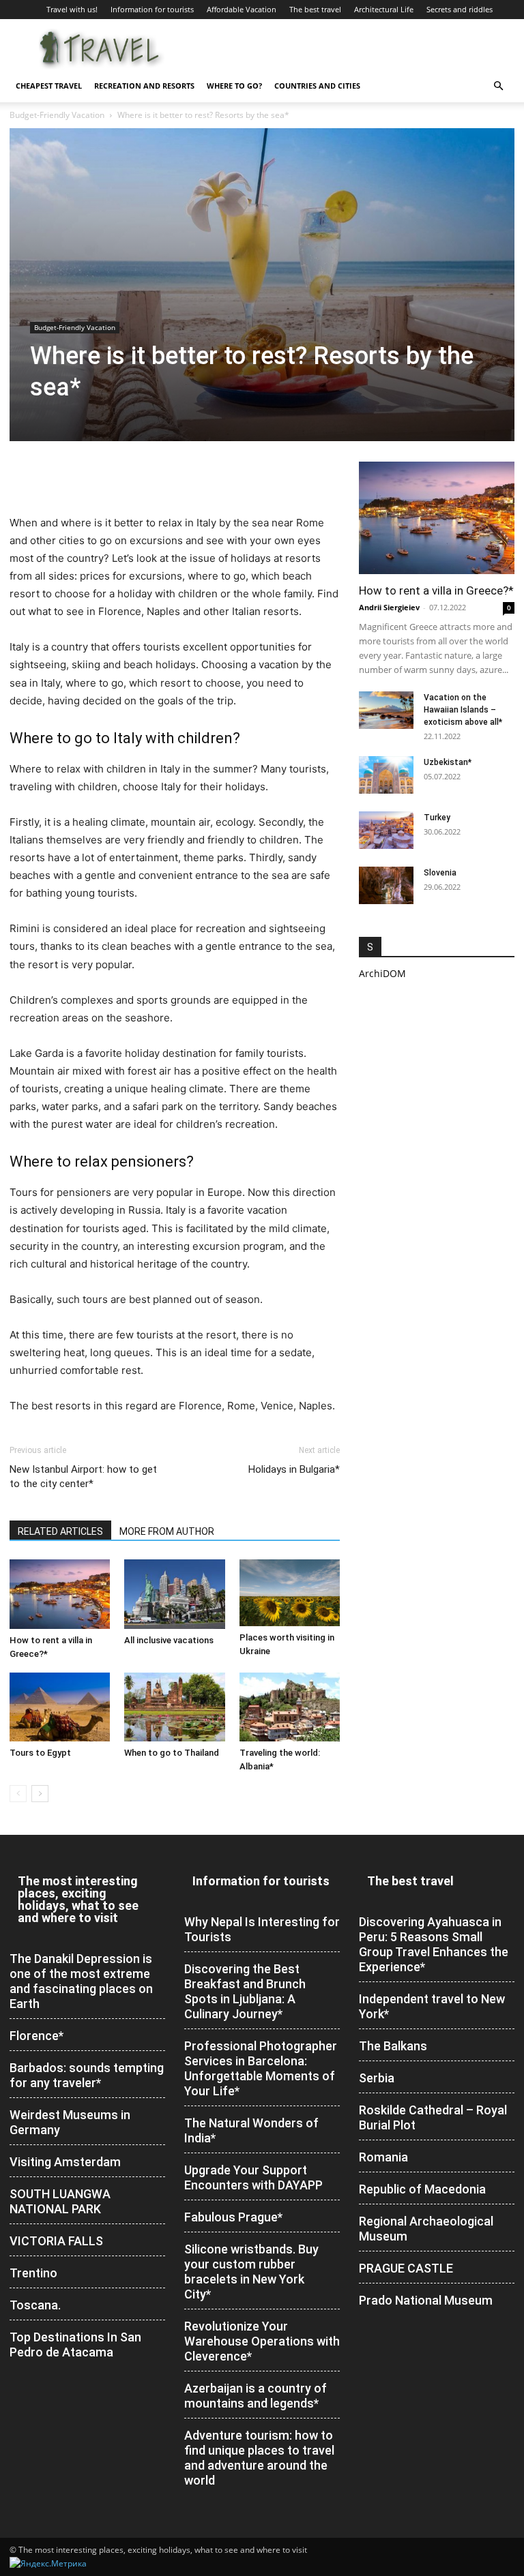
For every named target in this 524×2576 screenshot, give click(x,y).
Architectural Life (384, 9)
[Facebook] (23, 475)
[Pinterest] (86, 475)
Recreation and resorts (144, 86)
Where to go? (234, 86)
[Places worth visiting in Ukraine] (290, 1592)
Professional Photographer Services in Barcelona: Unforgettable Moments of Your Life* (261, 2068)
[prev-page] (18, 1794)
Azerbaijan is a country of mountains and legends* (256, 2396)
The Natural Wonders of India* (251, 2130)
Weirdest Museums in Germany (70, 2122)
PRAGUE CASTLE (406, 2268)
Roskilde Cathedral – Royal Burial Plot (433, 2117)
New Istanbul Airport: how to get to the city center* (83, 1477)
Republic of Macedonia (422, 2189)
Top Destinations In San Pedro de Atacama (75, 2345)
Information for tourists (152, 9)
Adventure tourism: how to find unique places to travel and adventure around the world (259, 2458)
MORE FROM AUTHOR (167, 1531)
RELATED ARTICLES (60, 1531)
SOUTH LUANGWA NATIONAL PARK (60, 2201)
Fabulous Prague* (233, 2217)
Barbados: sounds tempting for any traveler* (87, 2075)
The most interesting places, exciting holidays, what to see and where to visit (78, 1899)
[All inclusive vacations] (174, 1594)
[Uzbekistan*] (386, 775)
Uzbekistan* (448, 762)
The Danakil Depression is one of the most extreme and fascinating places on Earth (81, 1981)
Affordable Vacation (242, 9)
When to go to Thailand (172, 1753)
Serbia (377, 2078)
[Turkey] (386, 830)
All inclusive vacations (169, 1640)
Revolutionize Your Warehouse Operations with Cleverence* (262, 2341)
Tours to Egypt (40, 1753)
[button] (498, 86)
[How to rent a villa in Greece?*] (60, 1594)
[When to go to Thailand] (174, 1707)
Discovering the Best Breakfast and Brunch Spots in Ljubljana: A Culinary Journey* (245, 1991)
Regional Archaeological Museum (426, 2229)
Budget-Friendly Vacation (57, 115)
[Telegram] (149, 475)
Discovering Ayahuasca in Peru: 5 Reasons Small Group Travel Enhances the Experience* (434, 1944)
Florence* (37, 2036)
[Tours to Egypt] (60, 1707)
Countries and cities (317, 86)
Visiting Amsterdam (65, 2162)
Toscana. (35, 2305)
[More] (212, 475)
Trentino (33, 2273)
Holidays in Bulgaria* (294, 1469)
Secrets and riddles (460, 9)
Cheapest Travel (49, 86)
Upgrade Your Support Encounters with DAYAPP (253, 2177)
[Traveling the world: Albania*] (290, 1707)
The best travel (315, 9)
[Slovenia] (386, 885)
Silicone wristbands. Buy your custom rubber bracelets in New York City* (251, 2272)
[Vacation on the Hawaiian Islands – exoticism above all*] (386, 710)
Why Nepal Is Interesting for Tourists (262, 1929)
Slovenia (440, 873)
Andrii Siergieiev (389, 607)
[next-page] (40, 1794)
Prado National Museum (426, 2300)
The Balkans (393, 2046)
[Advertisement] (437, 1075)
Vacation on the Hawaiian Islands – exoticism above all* (463, 710)
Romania (383, 2157)
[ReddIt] (117, 475)
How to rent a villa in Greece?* (436, 590)
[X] (55, 475)
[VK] (180, 475)
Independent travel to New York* (432, 2006)
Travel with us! (72, 9)
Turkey (437, 818)
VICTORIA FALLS (56, 2241)
